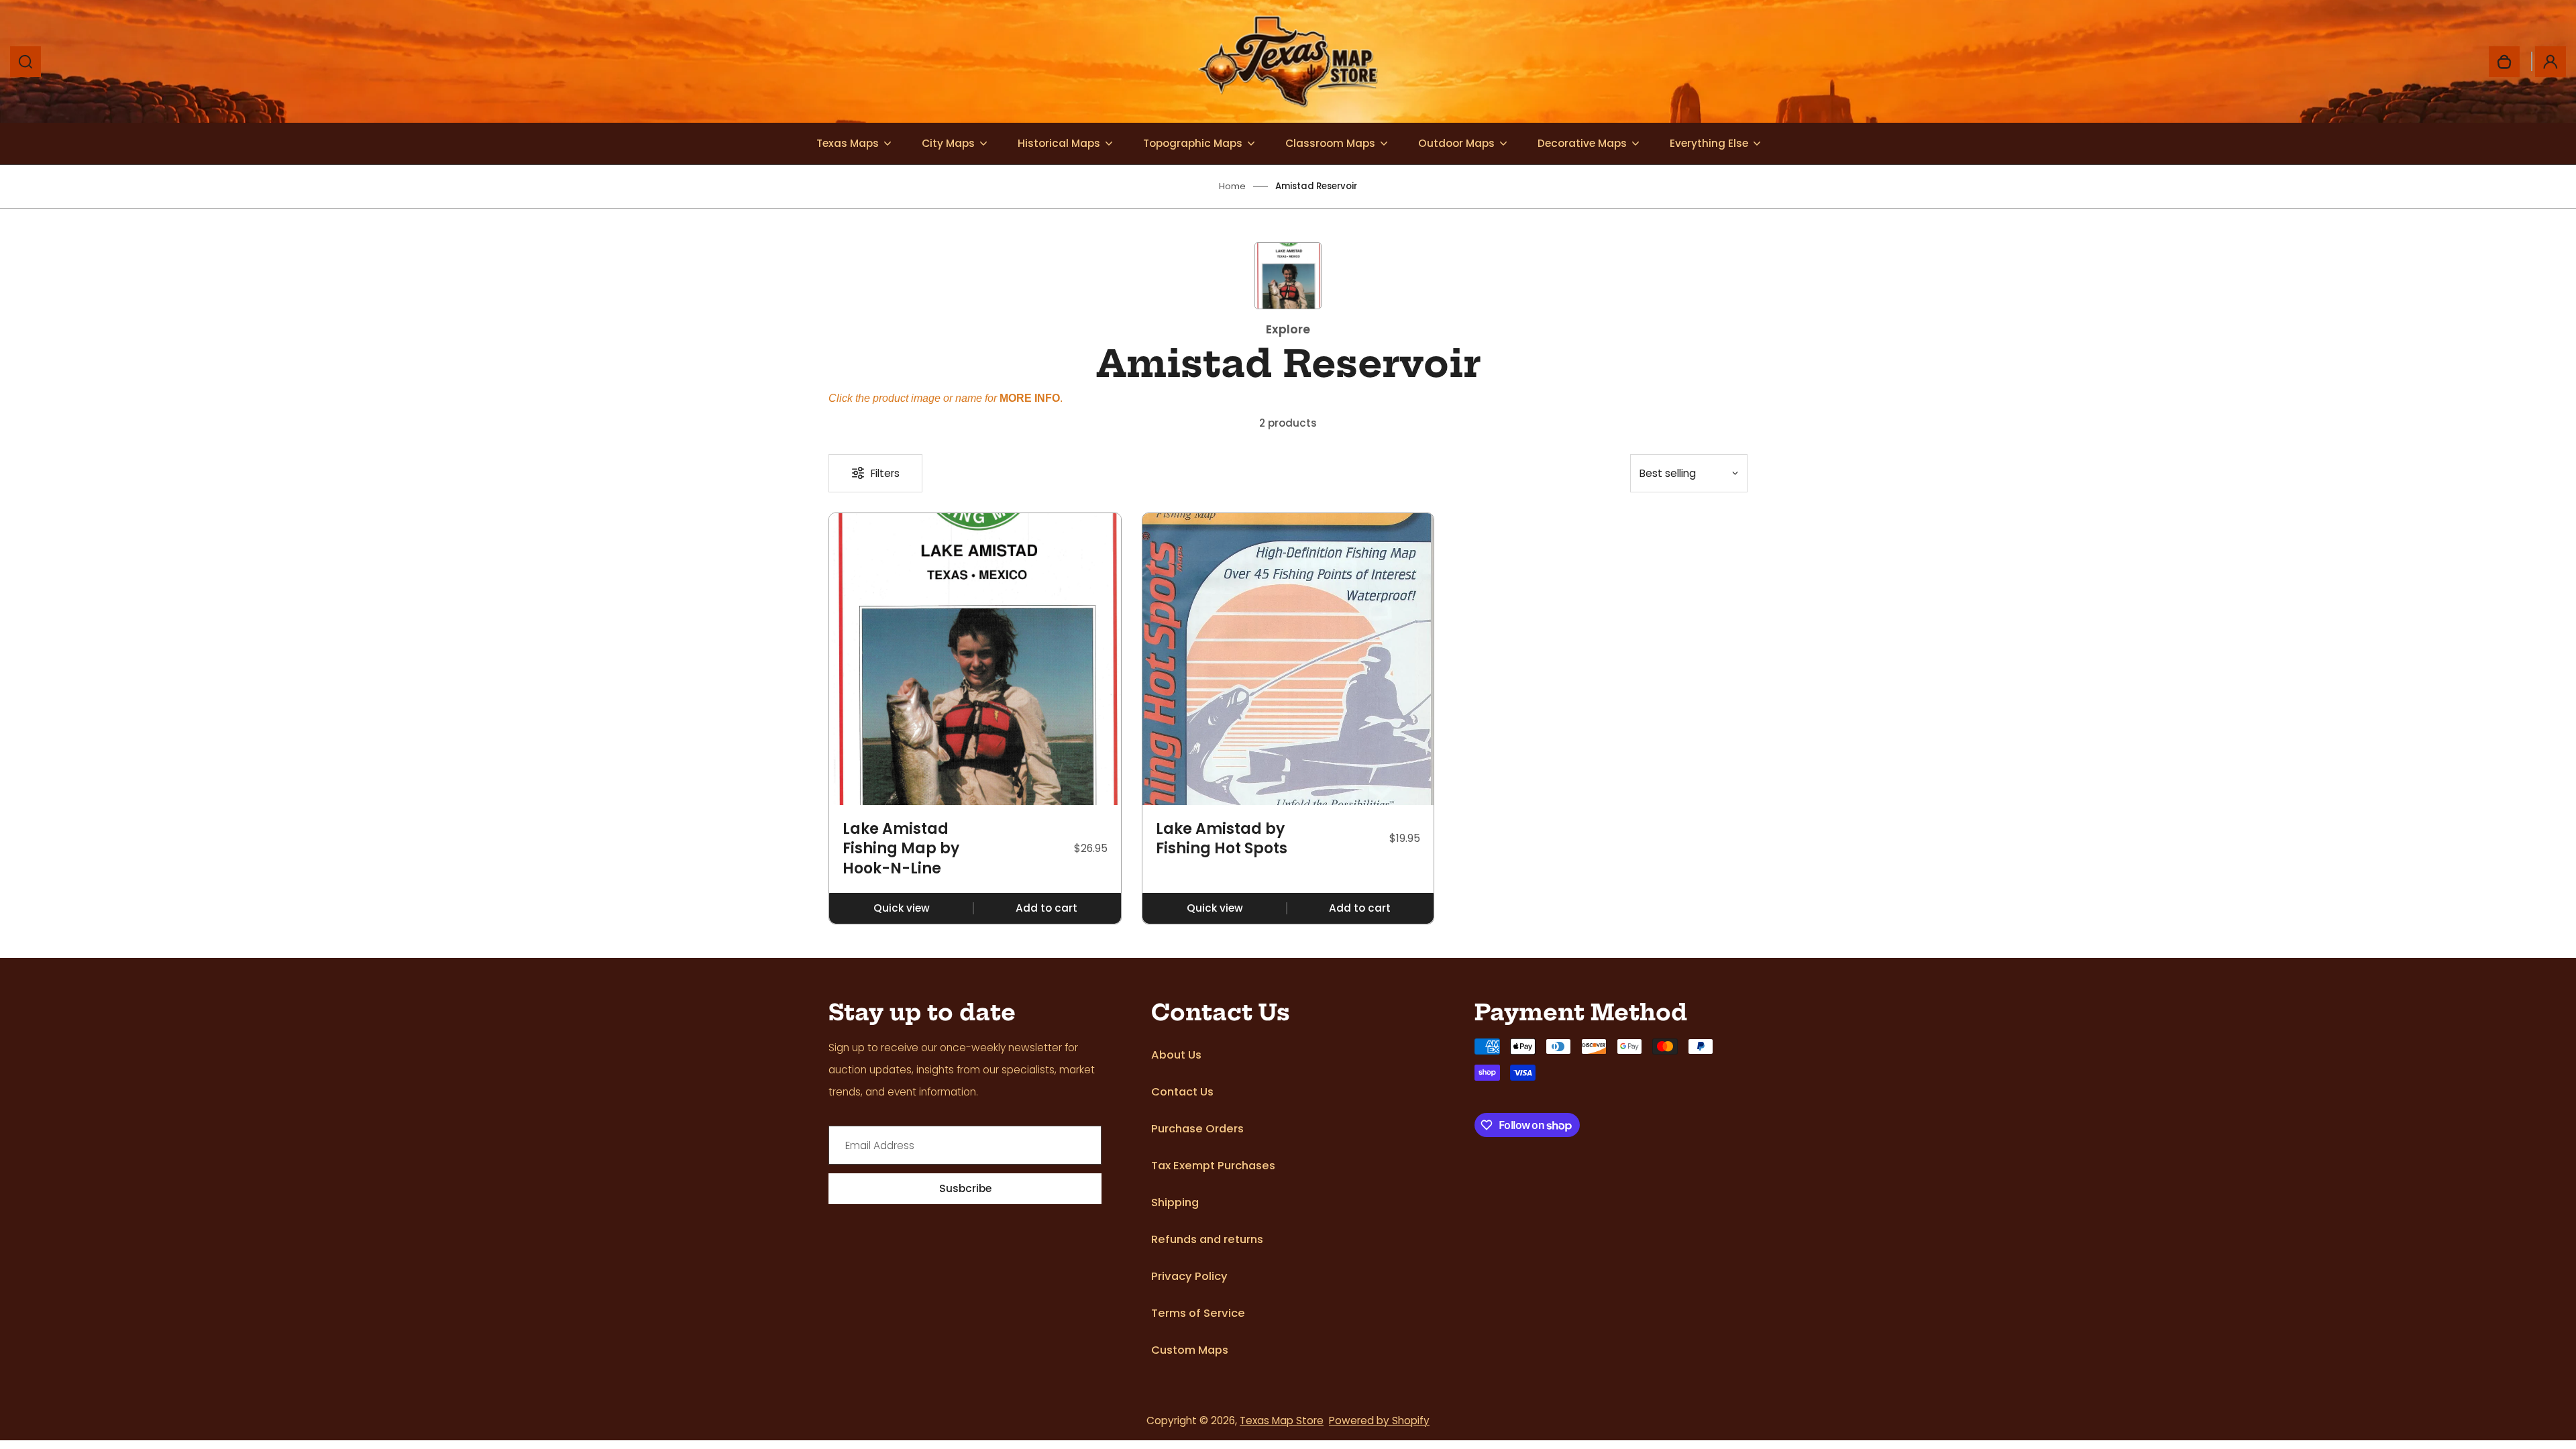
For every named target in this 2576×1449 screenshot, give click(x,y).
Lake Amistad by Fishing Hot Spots (1222, 839)
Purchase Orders (1197, 1129)
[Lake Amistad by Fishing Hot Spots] (1288, 659)
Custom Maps (1190, 1350)
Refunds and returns (1207, 1239)
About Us (1176, 1055)
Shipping (1175, 1202)
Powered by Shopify (1379, 1420)
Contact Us (1182, 1092)
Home (1232, 186)
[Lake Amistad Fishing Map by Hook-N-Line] (975, 659)
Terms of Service (1198, 1313)
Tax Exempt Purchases (1213, 1166)
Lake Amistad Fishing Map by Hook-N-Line (901, 849)
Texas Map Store (1282, 1420)
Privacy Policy (1189, 1276)
